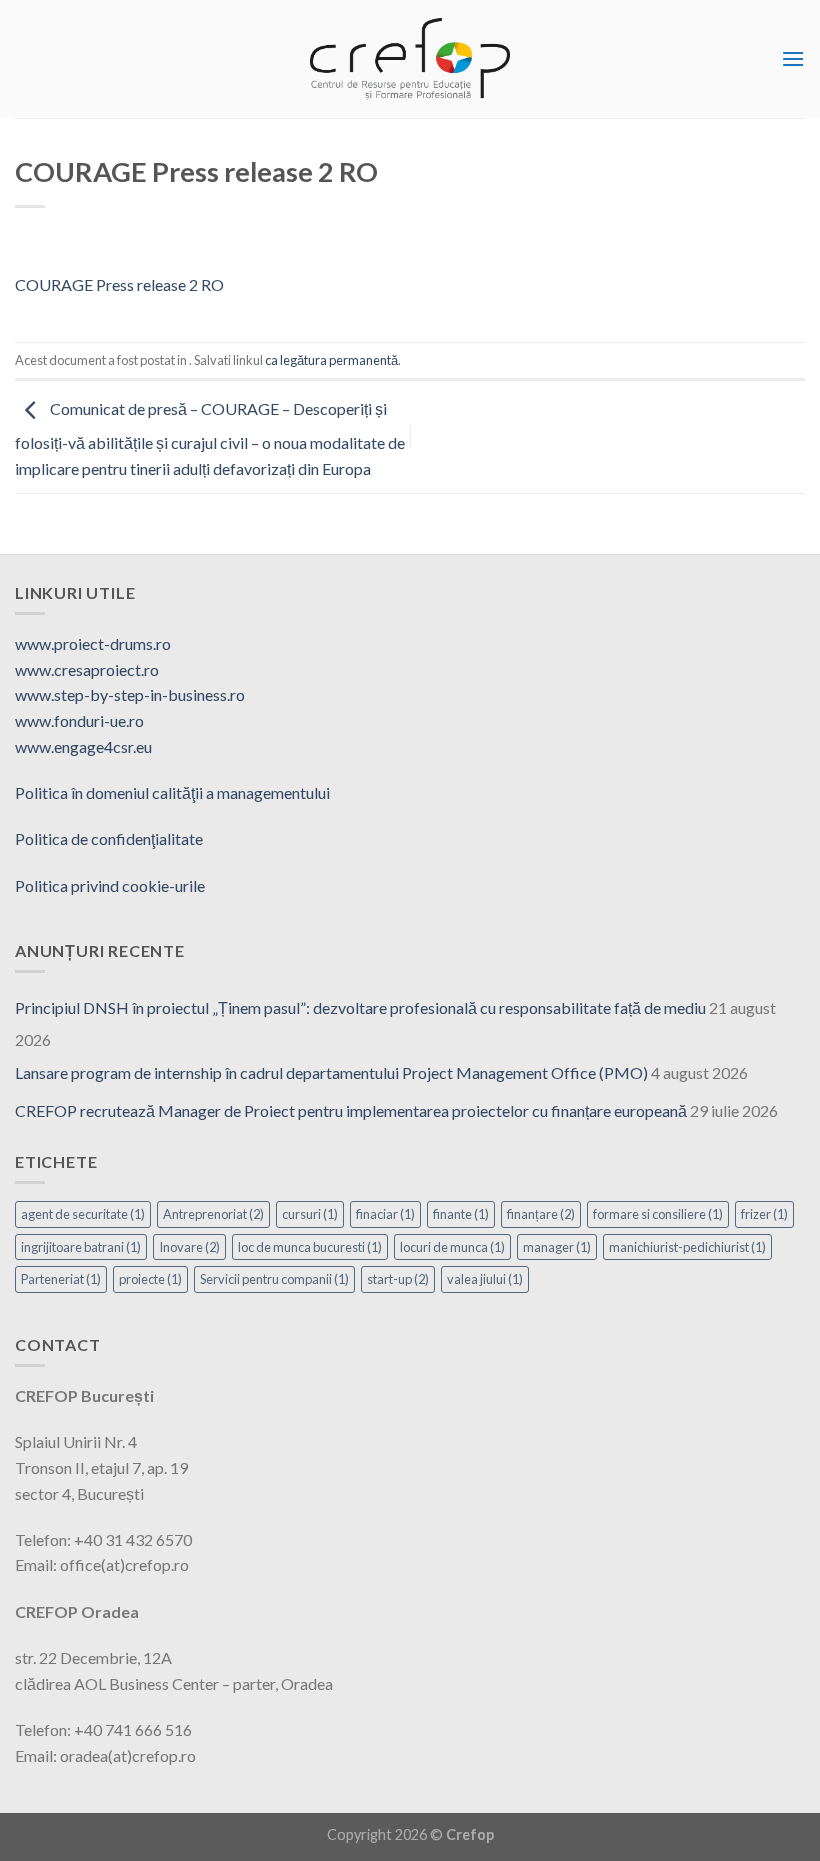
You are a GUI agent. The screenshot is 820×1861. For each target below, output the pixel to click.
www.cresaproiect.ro (87, 669)
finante (461, 1214)
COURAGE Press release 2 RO (119, 284)
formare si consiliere (658, 1214)
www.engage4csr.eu (83, 746)
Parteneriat (61, 1279)
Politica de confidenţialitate (109, 838)
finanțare (541, 1214)
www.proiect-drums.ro (93, 643)
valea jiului (485, 1279)
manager (557, 1247)
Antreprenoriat (213, 1214)
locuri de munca (452, 1247)
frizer (764, 1214)
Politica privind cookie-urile (110, 885)
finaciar (385, 1214)
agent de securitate (83, 1214)
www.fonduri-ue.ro (79, 720)
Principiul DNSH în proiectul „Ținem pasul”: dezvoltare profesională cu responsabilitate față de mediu (360, 1007)
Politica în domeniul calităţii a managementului (172, 792)
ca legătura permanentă (331, 360)
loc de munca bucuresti (310, 1247)
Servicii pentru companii (274, 1279)
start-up (398, 1279)
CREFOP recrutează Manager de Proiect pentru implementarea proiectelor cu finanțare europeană (351, 1110)
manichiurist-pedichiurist (687, 1247)
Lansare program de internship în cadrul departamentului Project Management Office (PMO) (331, 1072)
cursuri (310, 1214)
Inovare (189, 1247)
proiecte (150, 1279)
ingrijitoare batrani (81, 1247)
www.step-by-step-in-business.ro (130, 694)
